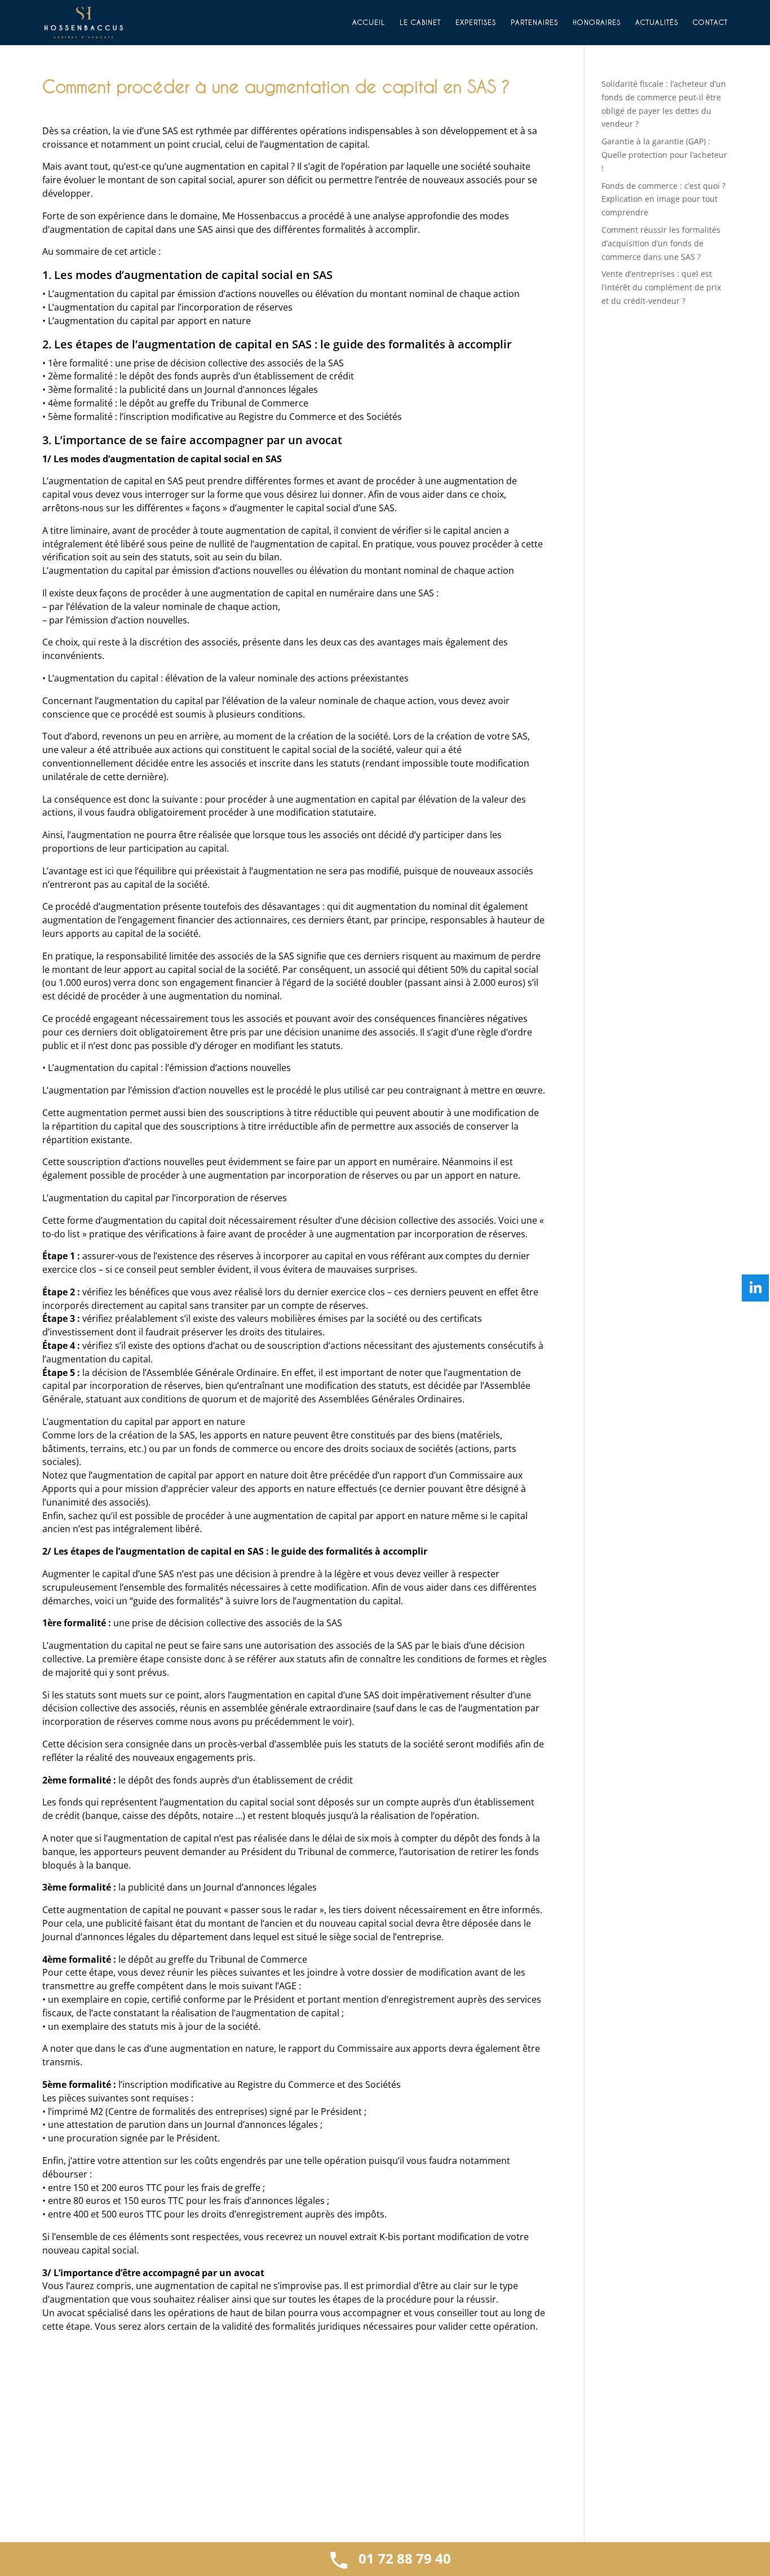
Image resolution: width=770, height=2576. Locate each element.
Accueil (369, 22)
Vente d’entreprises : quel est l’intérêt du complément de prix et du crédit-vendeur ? (661, 287)
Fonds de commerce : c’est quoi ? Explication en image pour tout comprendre (663, 199)
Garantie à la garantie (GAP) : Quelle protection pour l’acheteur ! (664, 155)
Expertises (476, 22)
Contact (710, 22)
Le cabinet (420, 22)
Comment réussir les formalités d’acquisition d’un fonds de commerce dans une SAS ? (661, 243)
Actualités (657, 22)
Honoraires (597, 22)
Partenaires (534, 22)
